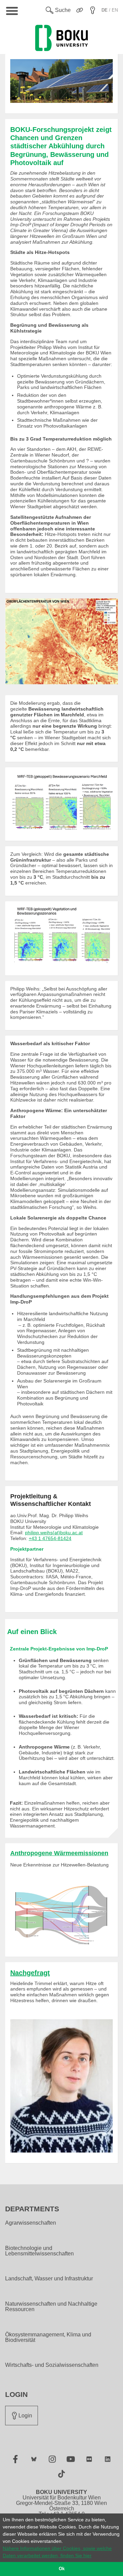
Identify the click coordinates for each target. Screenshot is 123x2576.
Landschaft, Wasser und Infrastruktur (49, 2279)
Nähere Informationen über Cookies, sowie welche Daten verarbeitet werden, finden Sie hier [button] (57, 2552)
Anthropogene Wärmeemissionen (59, 1853)
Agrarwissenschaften (31, 2223)
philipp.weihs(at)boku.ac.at (54, 1533)
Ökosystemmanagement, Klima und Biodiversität (48, 2337)
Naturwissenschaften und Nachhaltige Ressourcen (51, 2307)
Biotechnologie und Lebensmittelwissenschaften (39, 2251)
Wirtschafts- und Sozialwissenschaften (52, 2365)
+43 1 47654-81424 (50, 1538)
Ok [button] (62, 2569)
